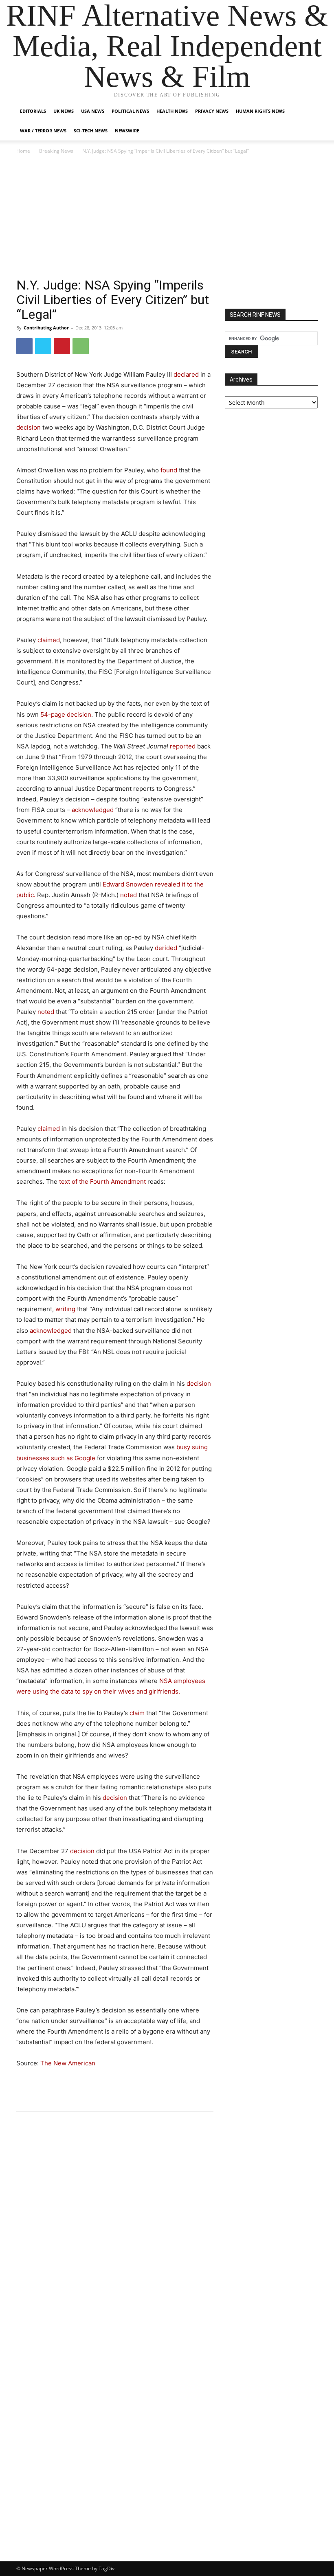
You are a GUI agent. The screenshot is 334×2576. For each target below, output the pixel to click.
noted (129, 895)
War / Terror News (43, 131)
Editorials (33, 111)
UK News (64, 111)
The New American (68, 2063)
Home (23, 151)
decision (29, 427)
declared (186, 374)
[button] (308, 111)
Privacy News (212, 111)
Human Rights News (260, 111)
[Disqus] (115, 2231)
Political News (130, 111)
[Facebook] (24, 346)
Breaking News (56, 151)
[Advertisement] (167, 217)
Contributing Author (46, 328)
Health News (172, 111)
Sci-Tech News (91, 131)
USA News (93, 111)
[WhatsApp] (81, 346)
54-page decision (66, 714)
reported (183, 746)
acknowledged (93, 810)
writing (65, 1309)
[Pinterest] (62, 346)
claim (137, 1713)
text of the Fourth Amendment (102, 1182)
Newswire (127, 131)
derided (167, 948)
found (169, 470)
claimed (49, 640)
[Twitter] (43, 346)
